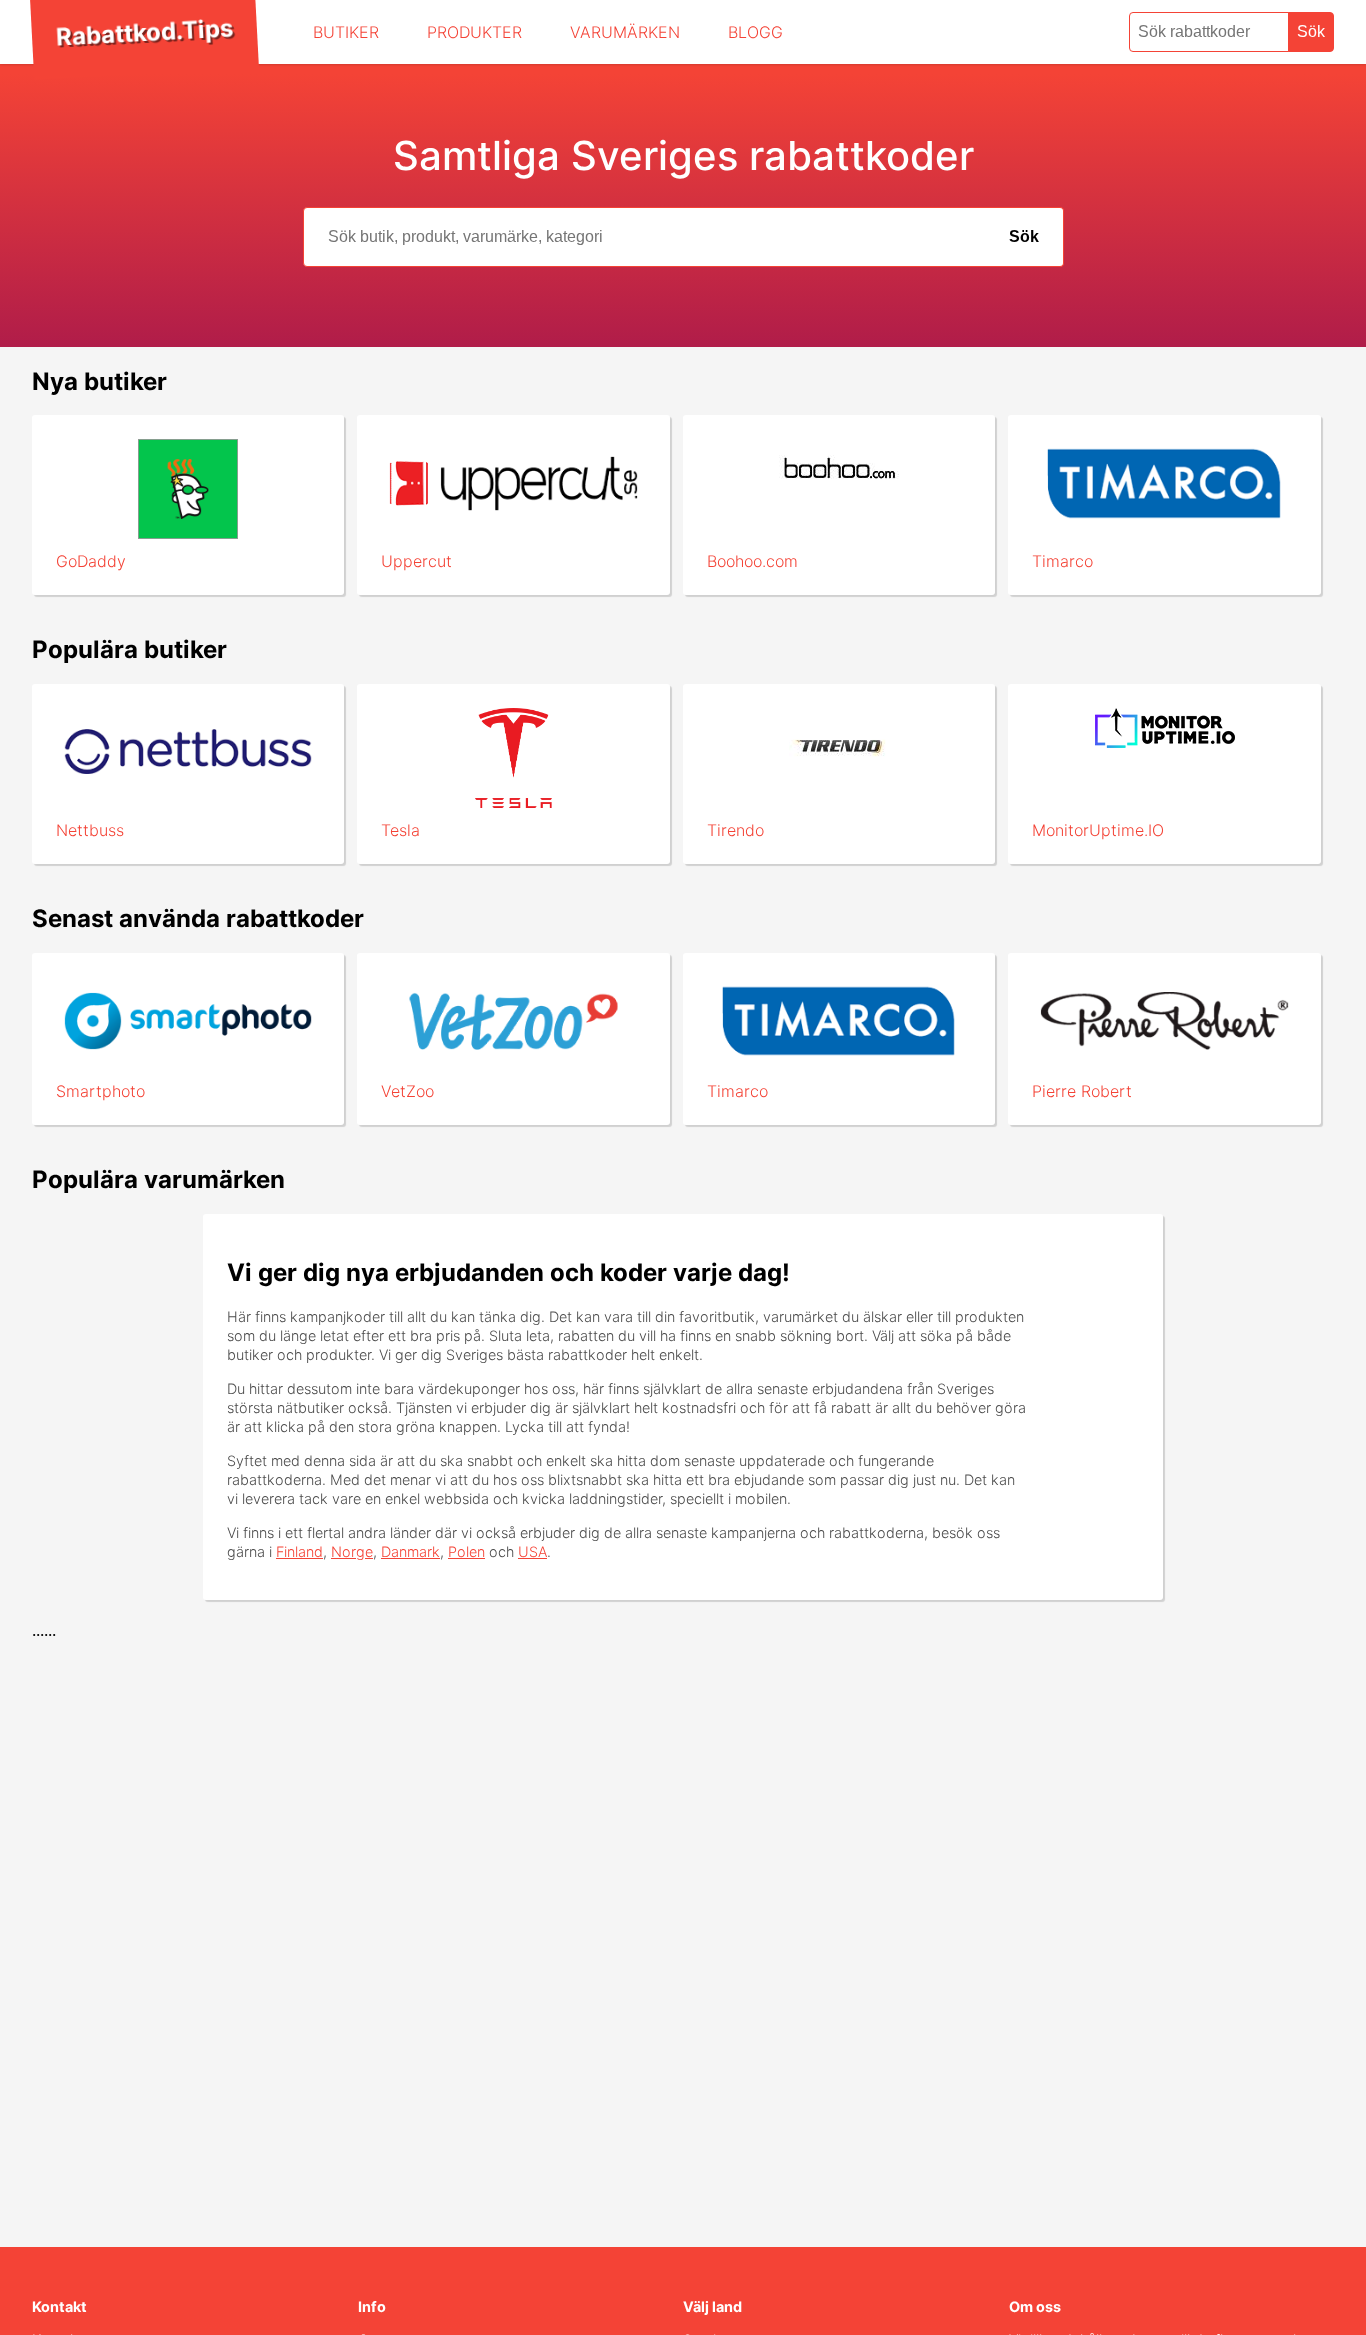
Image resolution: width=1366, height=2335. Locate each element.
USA (532, 1551)
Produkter (474, 32)
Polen (466, 1551)
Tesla (400, 830)
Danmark (410, 1551)
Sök (1311, 31)
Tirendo (735, 830)
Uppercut (416, 561)
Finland (299, 1551)
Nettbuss (90, 830)
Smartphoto (100, 1091)
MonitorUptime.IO (1098, 830)
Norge (352, 1551)
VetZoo (407, 1091)
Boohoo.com (752, 561)
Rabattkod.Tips (144, 32)
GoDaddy (91, 561)
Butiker (346, 32)
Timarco (1062, 561)
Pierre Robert (1082, 1091)
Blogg (755, 32)
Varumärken (625, 32)
